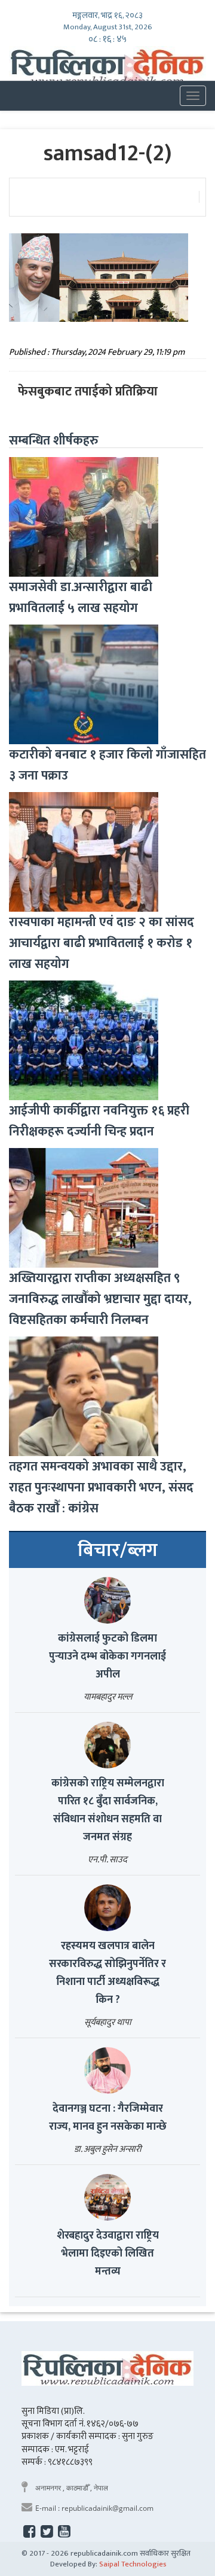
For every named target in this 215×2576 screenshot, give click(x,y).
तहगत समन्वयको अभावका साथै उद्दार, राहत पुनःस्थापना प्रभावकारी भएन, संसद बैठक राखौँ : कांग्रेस (101, 1488)
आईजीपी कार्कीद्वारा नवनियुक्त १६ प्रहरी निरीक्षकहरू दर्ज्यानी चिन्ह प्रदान (99, 1121)
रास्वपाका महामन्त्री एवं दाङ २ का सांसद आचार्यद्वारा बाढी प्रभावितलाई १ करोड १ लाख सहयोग (102, 943)
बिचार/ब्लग (118, 1551)
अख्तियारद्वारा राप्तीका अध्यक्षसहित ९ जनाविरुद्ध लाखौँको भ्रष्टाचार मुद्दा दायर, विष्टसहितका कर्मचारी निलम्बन (100, 1299)
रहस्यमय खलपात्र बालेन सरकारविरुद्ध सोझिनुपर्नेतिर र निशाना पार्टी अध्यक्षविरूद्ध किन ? (107, 1973)
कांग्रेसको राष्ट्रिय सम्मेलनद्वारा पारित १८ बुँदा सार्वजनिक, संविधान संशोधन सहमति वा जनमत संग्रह (108, 1810)
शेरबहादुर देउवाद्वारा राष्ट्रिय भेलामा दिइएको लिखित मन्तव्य (108, 2254)
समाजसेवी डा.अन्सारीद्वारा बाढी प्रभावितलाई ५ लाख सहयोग (81, 598)
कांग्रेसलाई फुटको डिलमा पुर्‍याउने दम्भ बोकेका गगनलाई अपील (107, 1657)
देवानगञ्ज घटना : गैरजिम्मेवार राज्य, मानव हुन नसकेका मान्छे (108, 2118)
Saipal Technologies (133, 2564)
